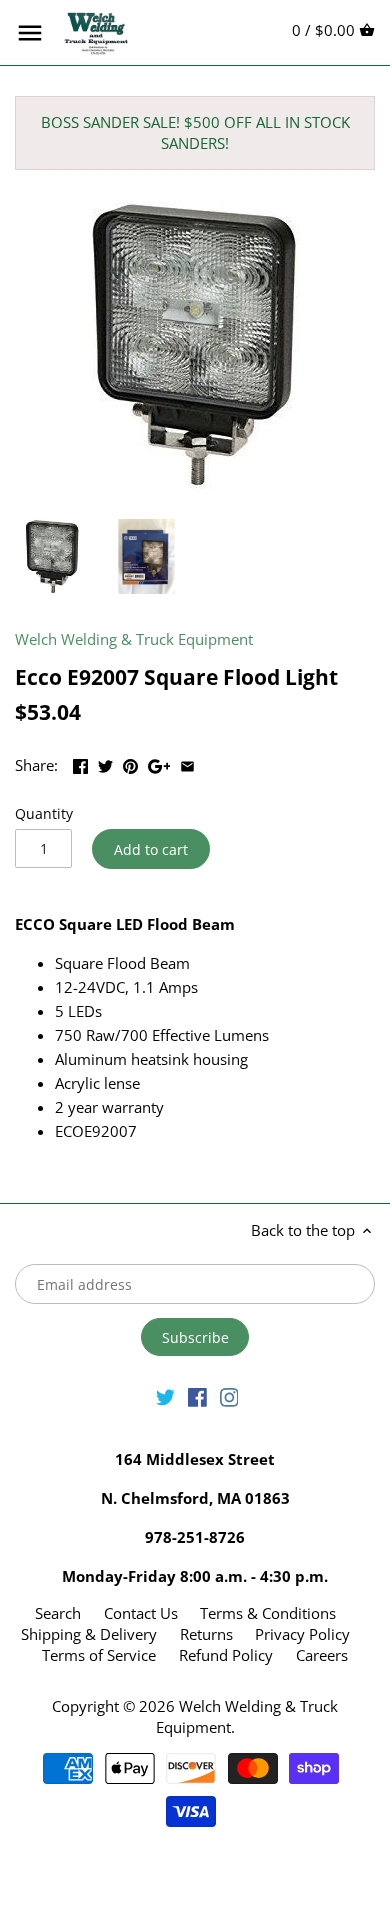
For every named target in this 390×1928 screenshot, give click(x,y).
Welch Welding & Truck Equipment (134, 639)
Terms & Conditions (268, 1613)
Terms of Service (99, 1655)
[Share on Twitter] (105, 763)
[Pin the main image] (130, 763)
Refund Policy (226, 1655)
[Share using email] (187, 763)
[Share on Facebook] (80, 763)
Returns (206, 1634)
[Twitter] (165, 1395)
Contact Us (141, 1613)
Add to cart (151, 849)
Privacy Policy (302, 1634)
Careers (322, 1655)
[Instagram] (229, 1395)
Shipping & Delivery (91, 1634)
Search (58, 1613)
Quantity (44, 814)
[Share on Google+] (159, 763)
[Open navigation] (30, 33)
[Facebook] (197, 1395)
